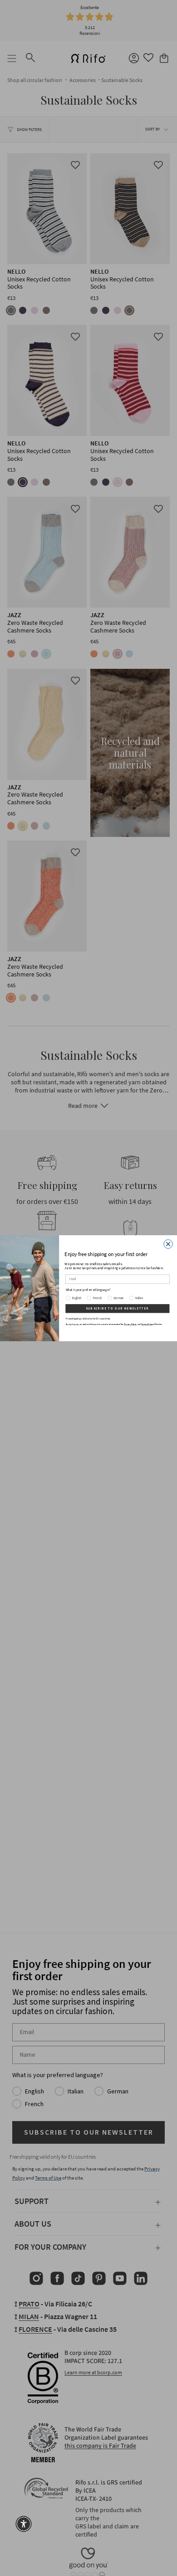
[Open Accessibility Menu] (24, 2524)
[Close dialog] (168, 1244)
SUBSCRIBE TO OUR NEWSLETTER (117, 1309)
